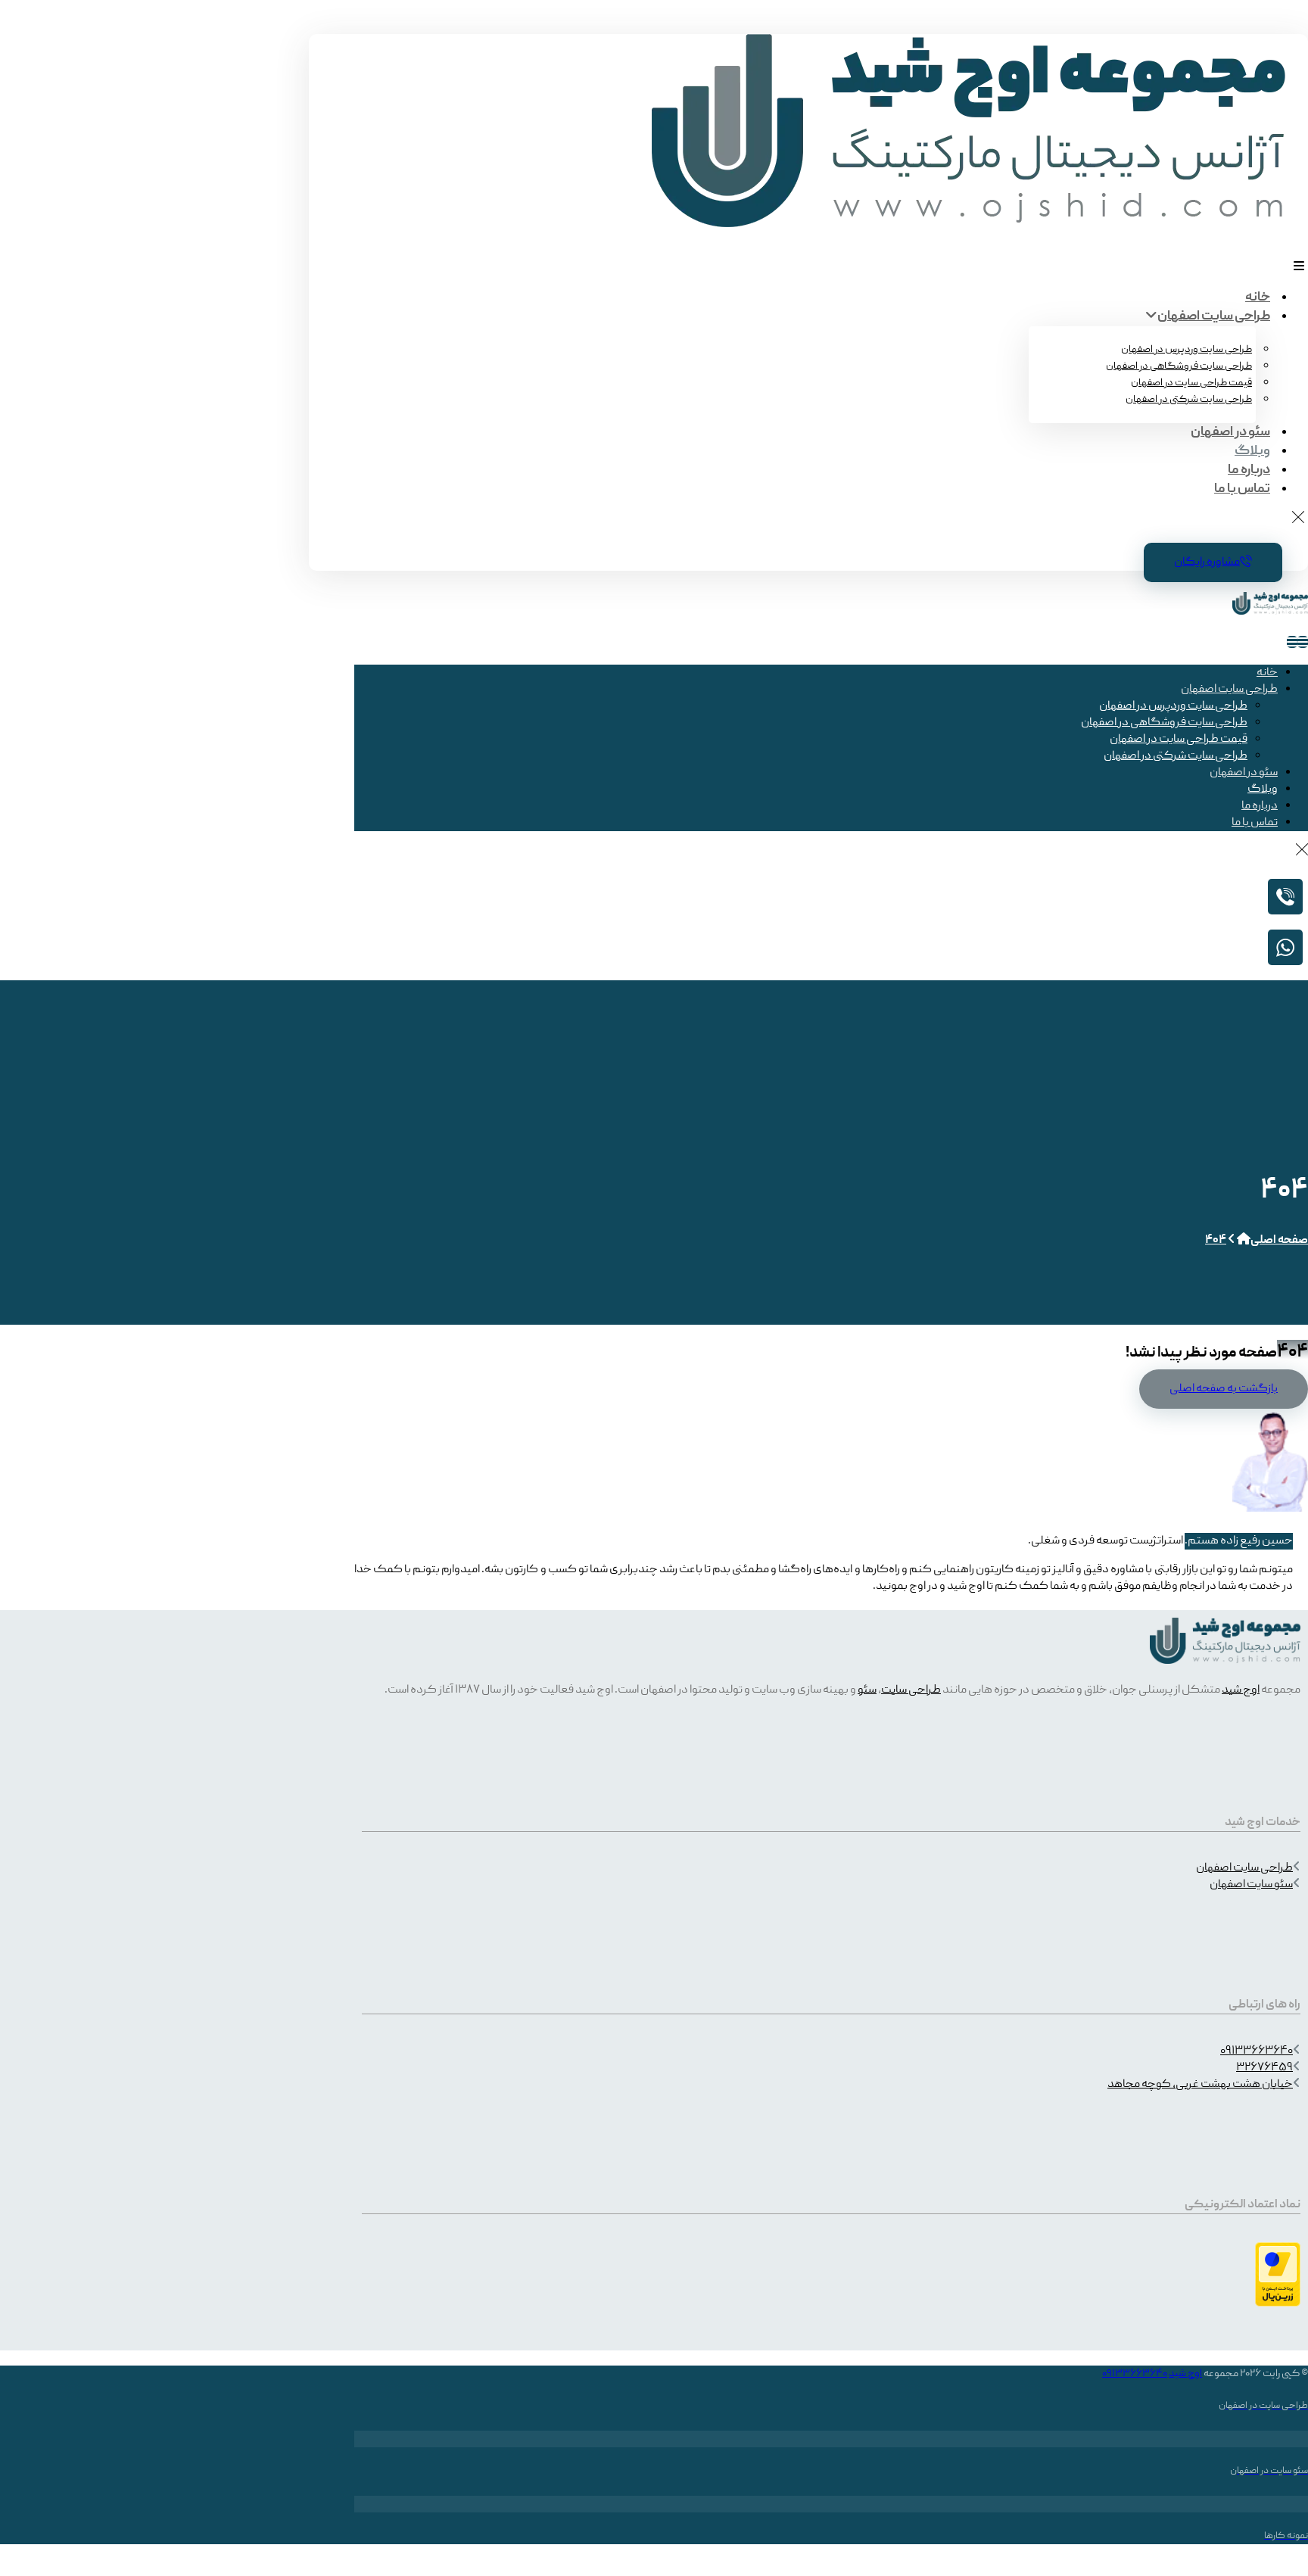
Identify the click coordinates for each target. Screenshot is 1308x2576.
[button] (1299, 266)
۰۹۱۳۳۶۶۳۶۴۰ (1257, 2051)
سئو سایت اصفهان (1251, 1885)
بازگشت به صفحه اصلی (1224, 1389)
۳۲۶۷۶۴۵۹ (1264, 2068)
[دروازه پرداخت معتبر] (1278, 2304)
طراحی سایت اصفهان (1244, 1868)
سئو (867, 1690)
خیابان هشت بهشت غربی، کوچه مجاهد (1200, 2085)
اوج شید (1241, 1690)
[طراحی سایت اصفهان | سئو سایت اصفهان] (969, 225)
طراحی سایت (911, 1690)
